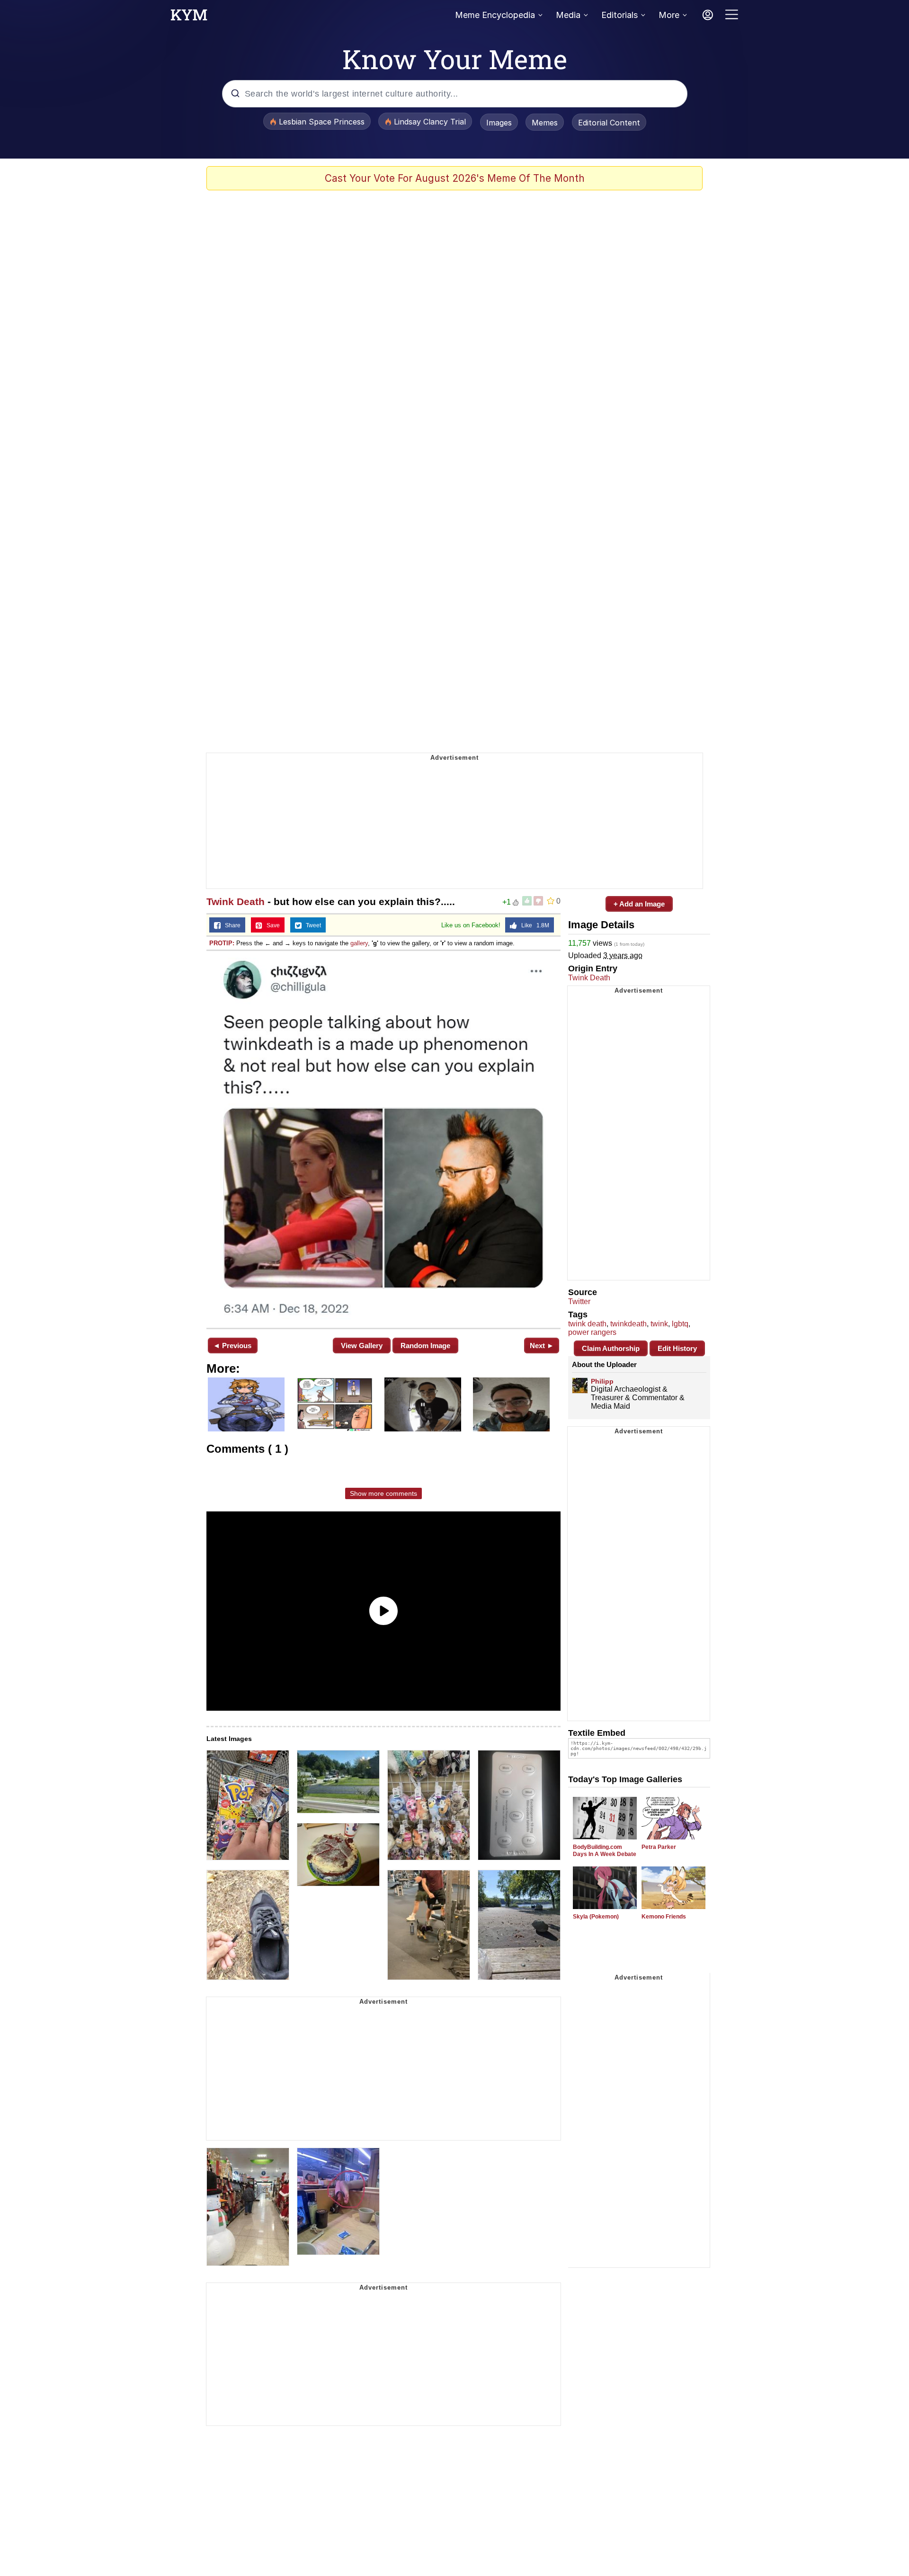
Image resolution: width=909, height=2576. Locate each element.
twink (659, 1324)
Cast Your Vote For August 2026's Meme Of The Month (455, 178)
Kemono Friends (664, 1917)
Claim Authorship (611, 1348)
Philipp (602, 1381)
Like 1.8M (533, 925)
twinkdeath (628, 1324)
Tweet (311, 925)
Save (271, 925)
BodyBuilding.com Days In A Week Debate (605, 1851)
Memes (545, 123)
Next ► (542, 1346)
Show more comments (383, 1493)
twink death (587, 1324)
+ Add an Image (639, 904)
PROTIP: (222, 943)
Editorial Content (609, 123)
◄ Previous (232, 1346)
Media (568, 15)
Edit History (677, 1348)
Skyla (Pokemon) (596, 1917)
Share (231, 925)
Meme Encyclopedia (495, 15)
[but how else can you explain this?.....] (383, 1138)
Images (499, 123)
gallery (359, 943)
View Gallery (362, 1346)
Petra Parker (659, 1847)
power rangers (592, 1332)
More (669, 15)
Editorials (619, 15)
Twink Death (236, 902)
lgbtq (680, 1324)
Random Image (425, 1346)
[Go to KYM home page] (189, 18)
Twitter (579, 1301)
